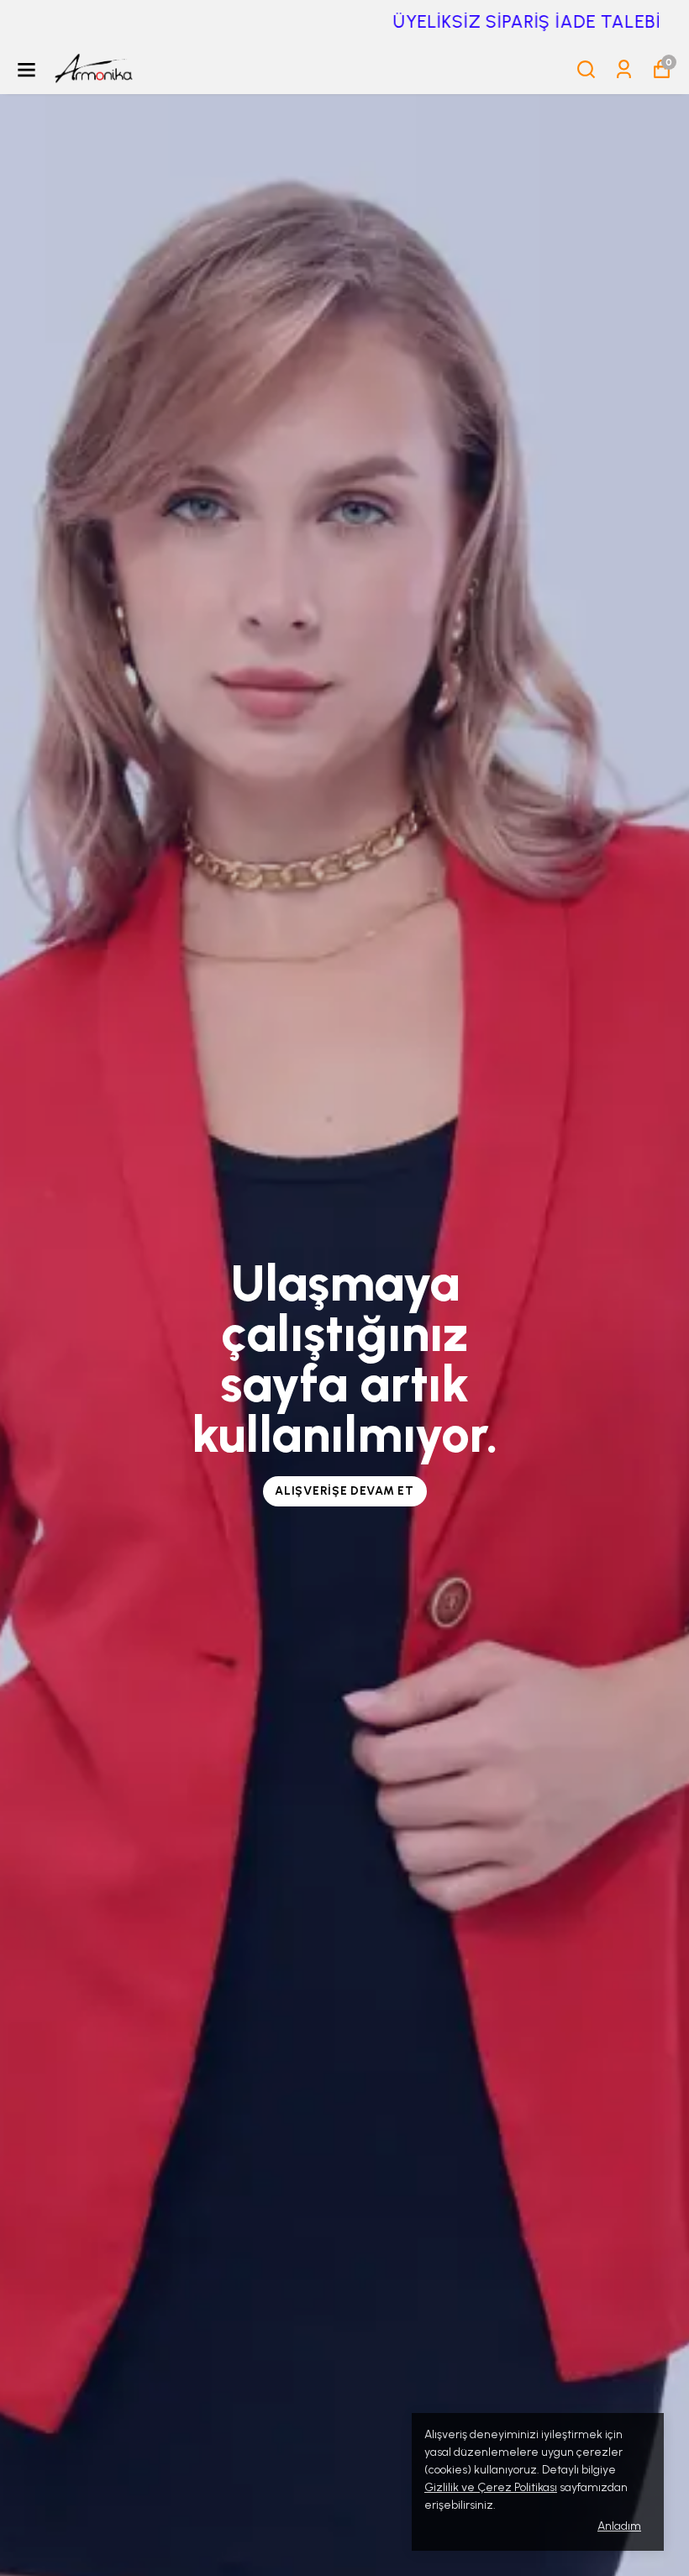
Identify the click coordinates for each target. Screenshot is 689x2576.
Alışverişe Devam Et (344, 1491)
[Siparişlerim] (624, 69)
